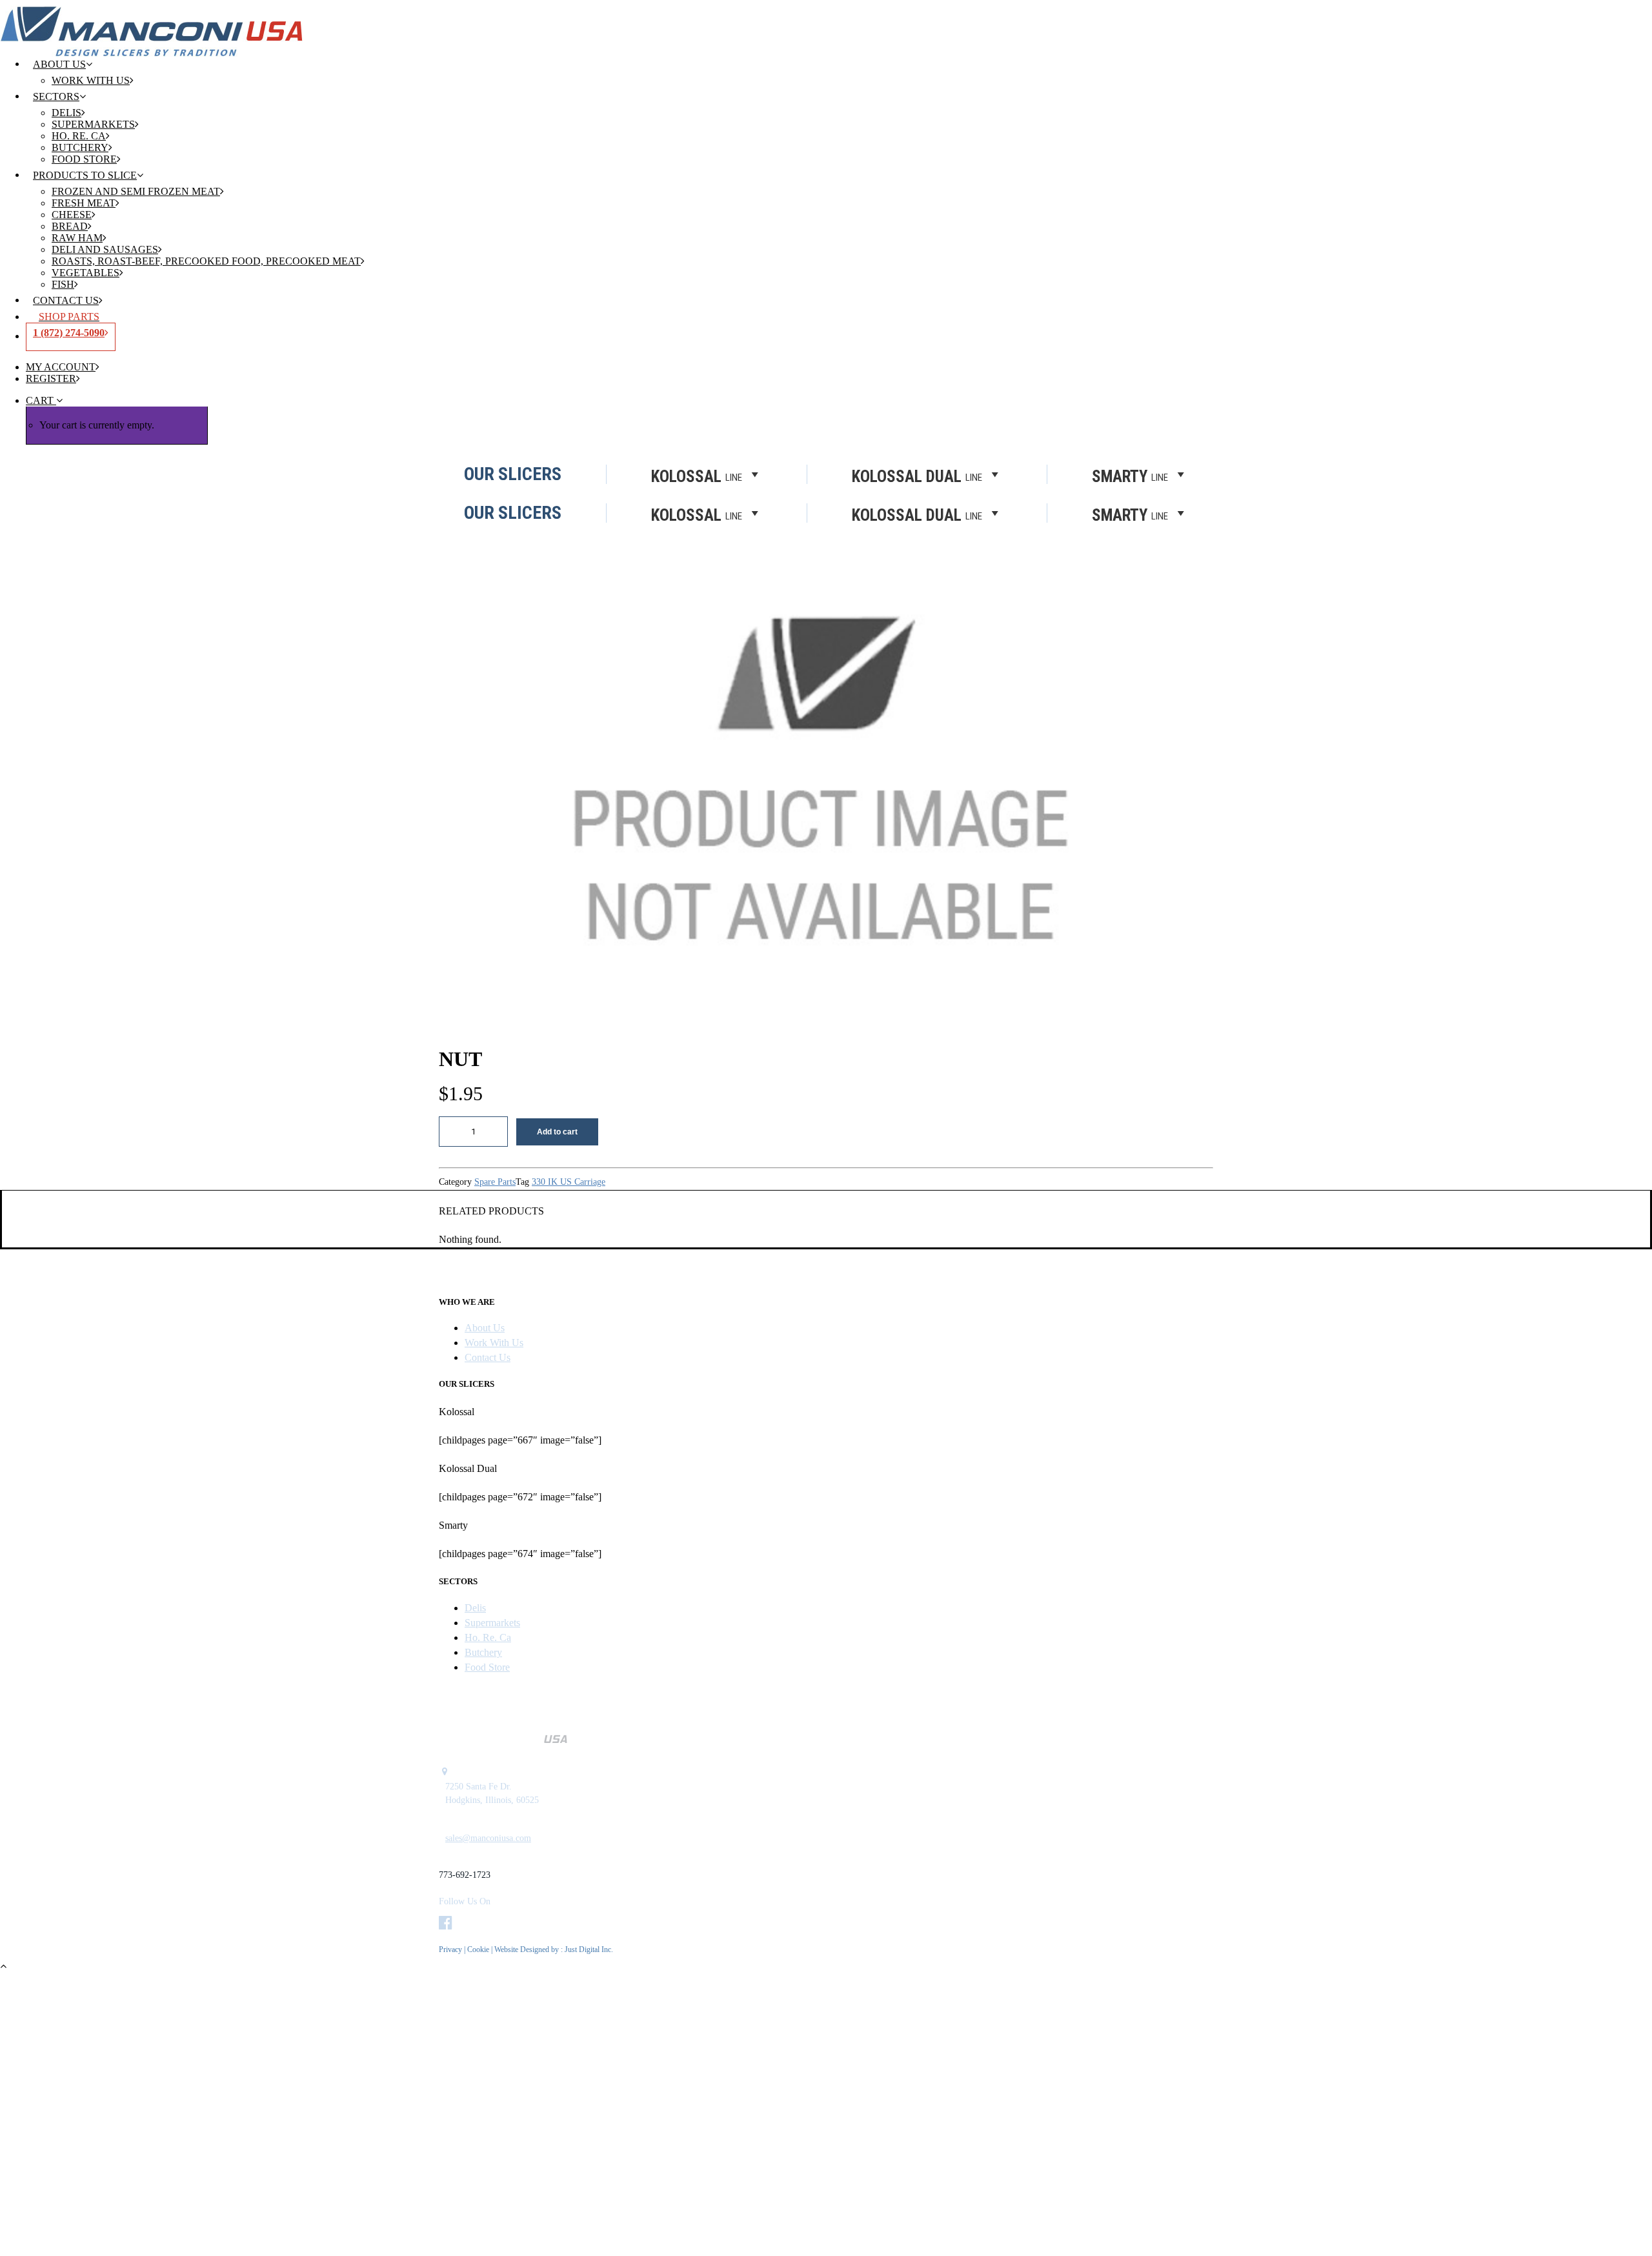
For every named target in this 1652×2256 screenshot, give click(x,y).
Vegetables (86, 273)
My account (61, 367)
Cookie (479, 1949)
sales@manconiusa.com (488, 1838)
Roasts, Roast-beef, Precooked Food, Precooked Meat (206, 261)
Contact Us (66, 300)
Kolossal (697, 514)
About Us (59, 64)
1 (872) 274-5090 (69, 333)
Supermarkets (93, 124)
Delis (66, 113)
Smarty (1130, 514)
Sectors (56, 96)
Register (51, 378)
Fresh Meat (84, 203)
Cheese (72, 215)
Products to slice (85, 175)
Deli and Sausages (105, 249)
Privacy (450, 1949)
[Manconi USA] (826, 22)
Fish (63, 284)
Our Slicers (513, 513)
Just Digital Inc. (589, 1949)
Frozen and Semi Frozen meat (136, 191)
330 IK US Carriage (569, 1182)
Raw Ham (77, 238)
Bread (70, 226)
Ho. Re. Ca (79, 136)
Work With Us (91, 80)
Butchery (80, 147)
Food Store (84, 159)
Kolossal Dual (917, 514)
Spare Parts (495, 1182)
